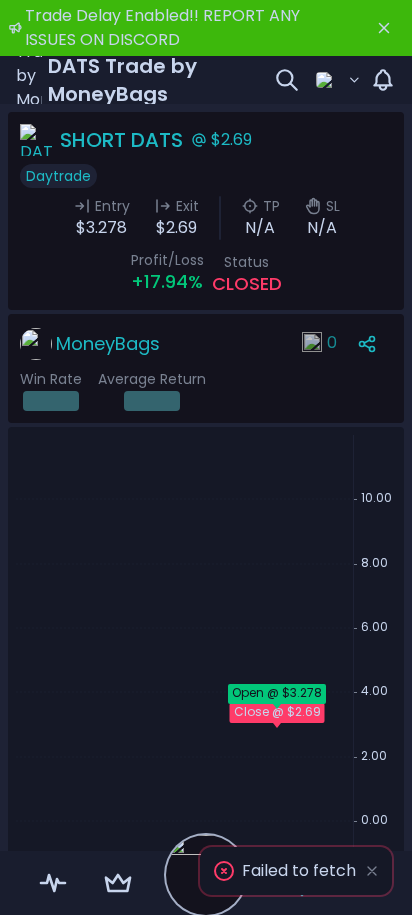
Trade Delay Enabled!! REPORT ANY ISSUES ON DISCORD (162, 27)
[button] (296, 871)
